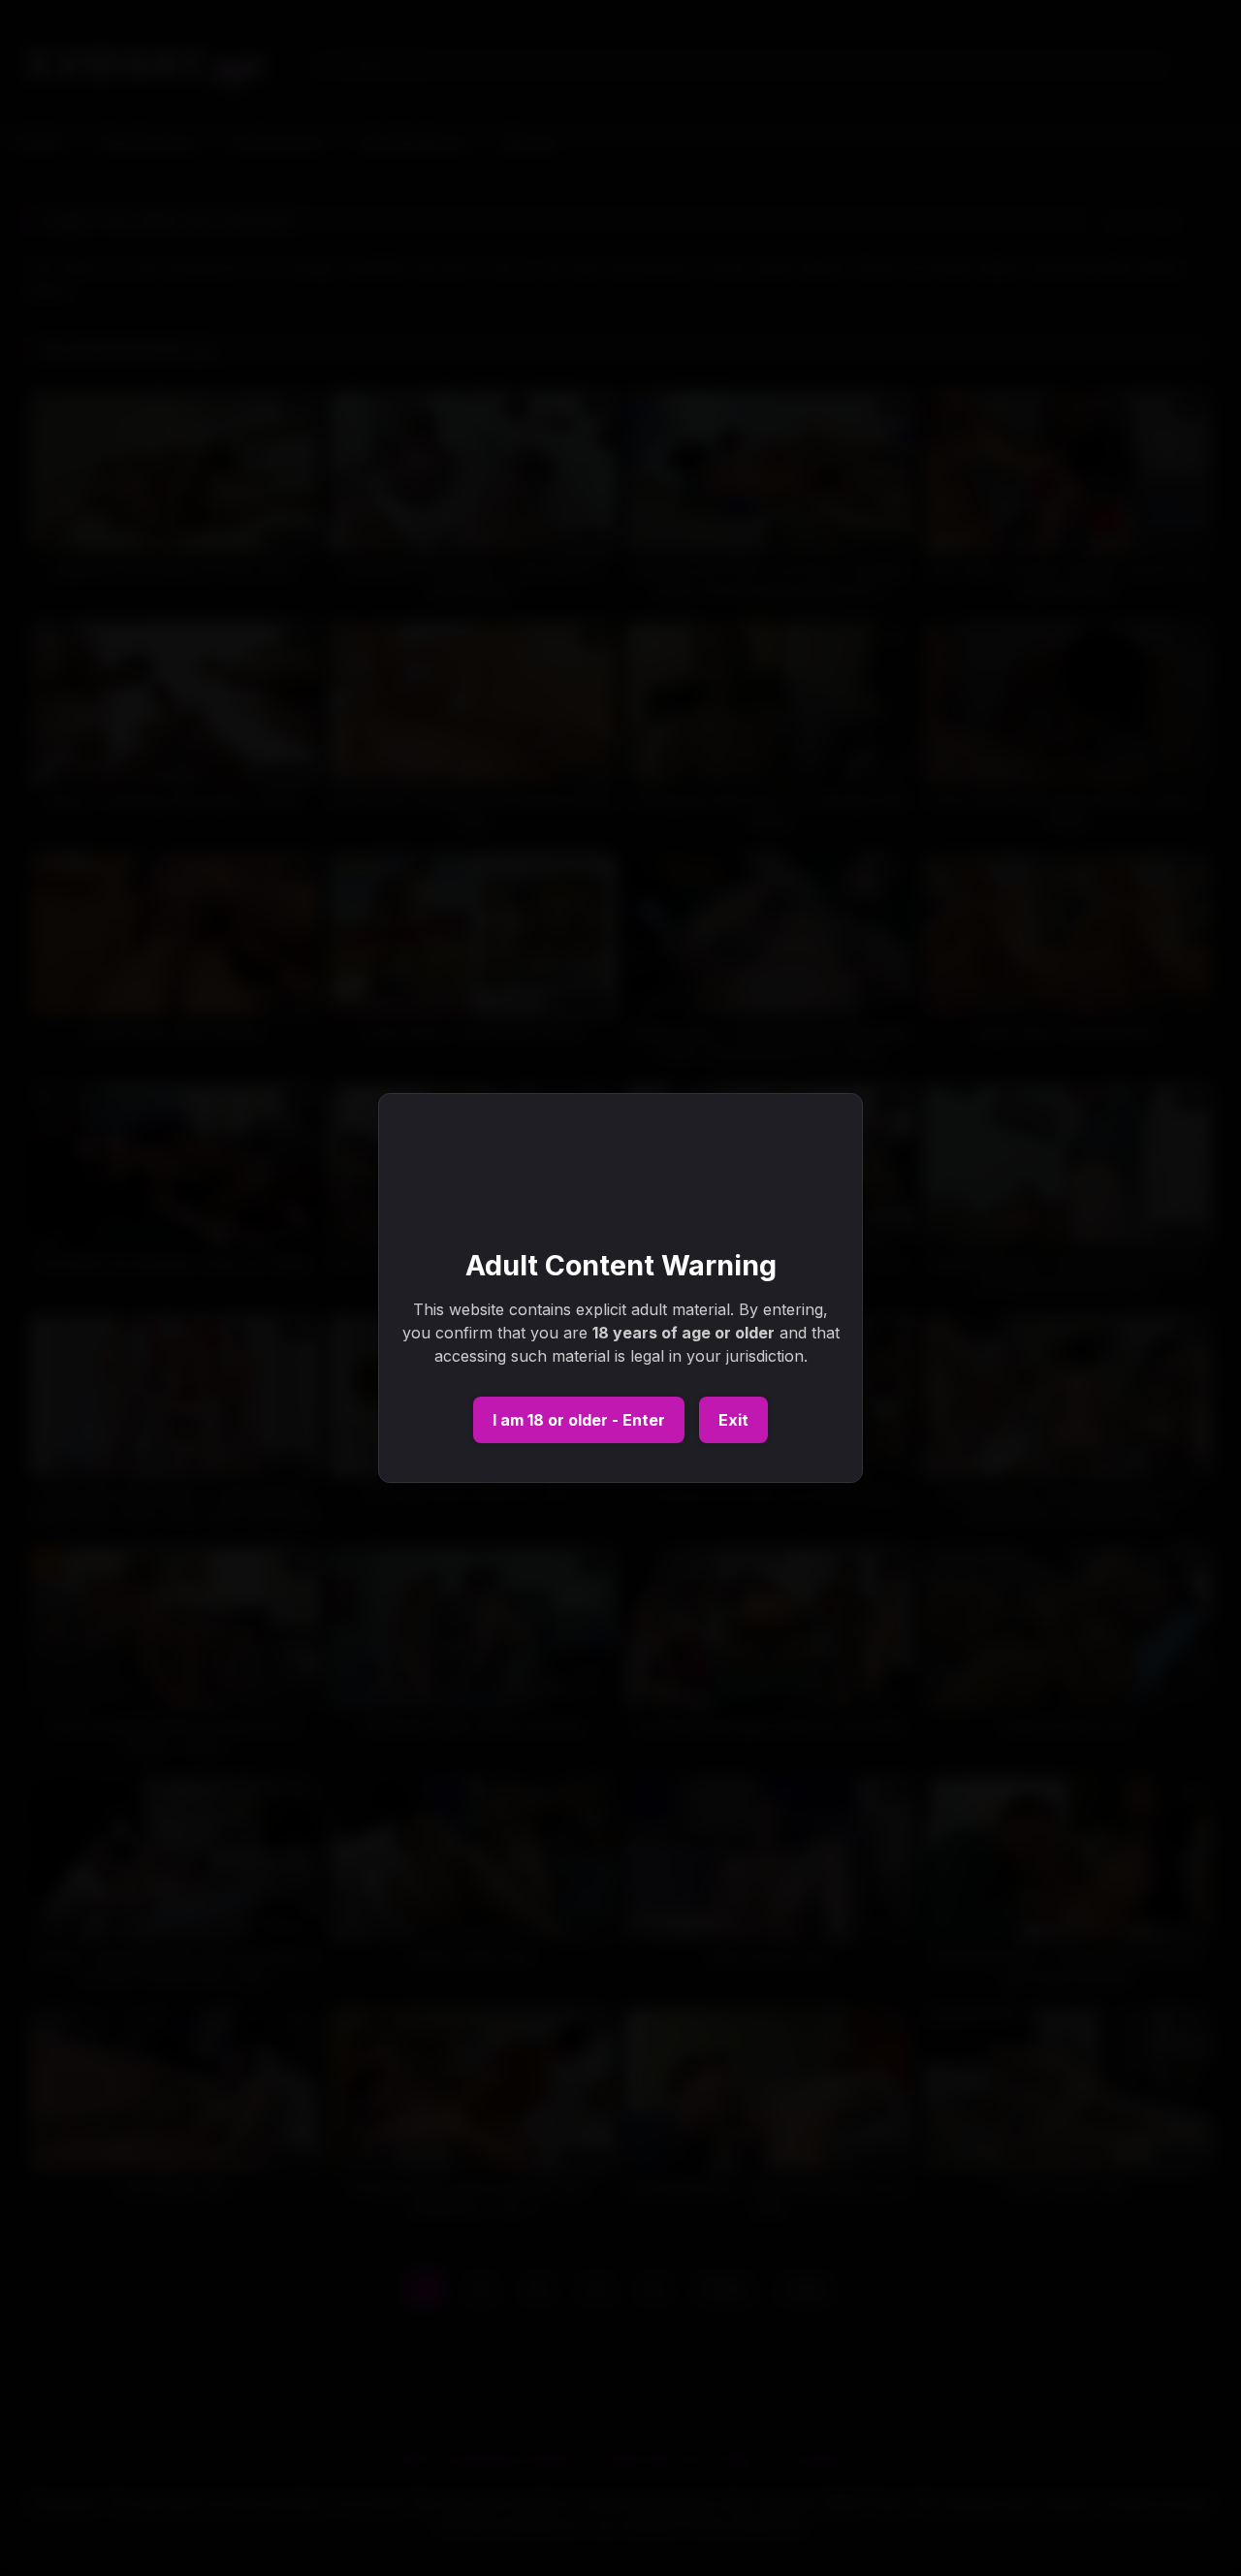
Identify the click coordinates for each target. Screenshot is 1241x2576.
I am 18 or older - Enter (579, 1420)
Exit (733, 1420)
